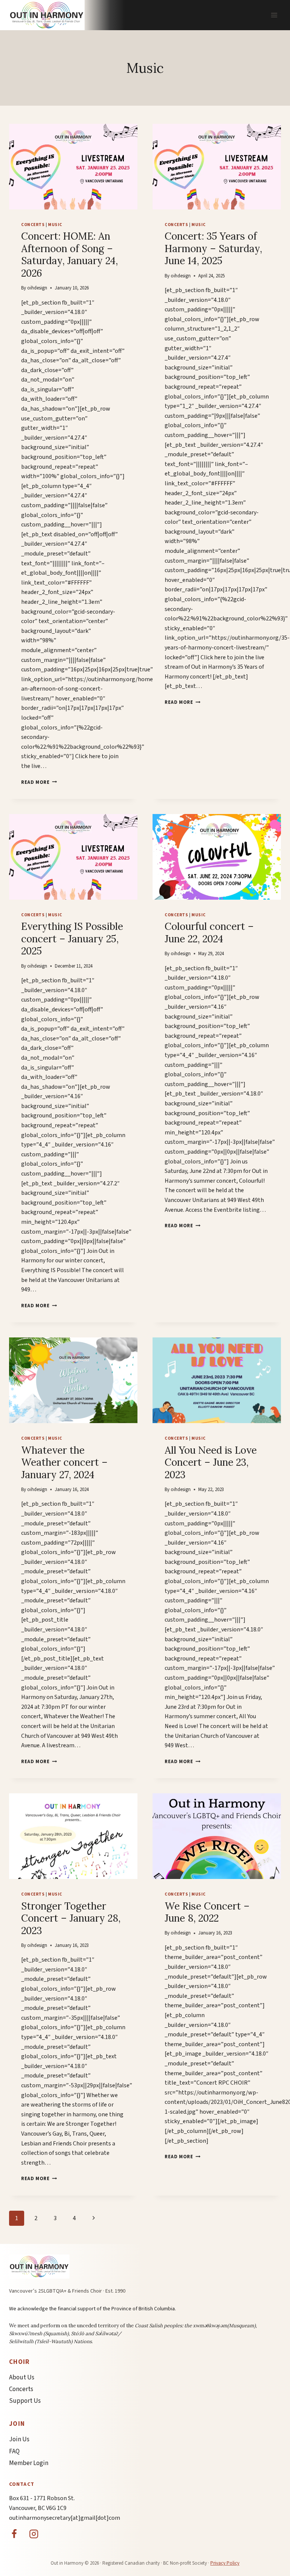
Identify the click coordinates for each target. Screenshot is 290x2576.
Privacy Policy (225, 2563)
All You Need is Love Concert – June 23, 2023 (211, 1462)
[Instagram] (34, 2534)
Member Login (29, 2463)
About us (22, 2377)
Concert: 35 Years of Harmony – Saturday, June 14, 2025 (213, 248)
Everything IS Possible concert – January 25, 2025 (72, 939)
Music (55, 225)
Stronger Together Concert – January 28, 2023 (71, 1918)
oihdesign (37, 288)
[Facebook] (14, 2534)
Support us (25, 2401)
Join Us (19, 2439)
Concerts (33, 225)
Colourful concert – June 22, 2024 (209, 933)
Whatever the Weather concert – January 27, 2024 (64, 1462)
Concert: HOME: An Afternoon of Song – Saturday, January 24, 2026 (69, 255)
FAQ (14, 2451)
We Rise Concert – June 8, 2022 (207, 1912)
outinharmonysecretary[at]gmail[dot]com (65, 2518)
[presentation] (73, 167)
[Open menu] (274, 15)
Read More (39, 782)
